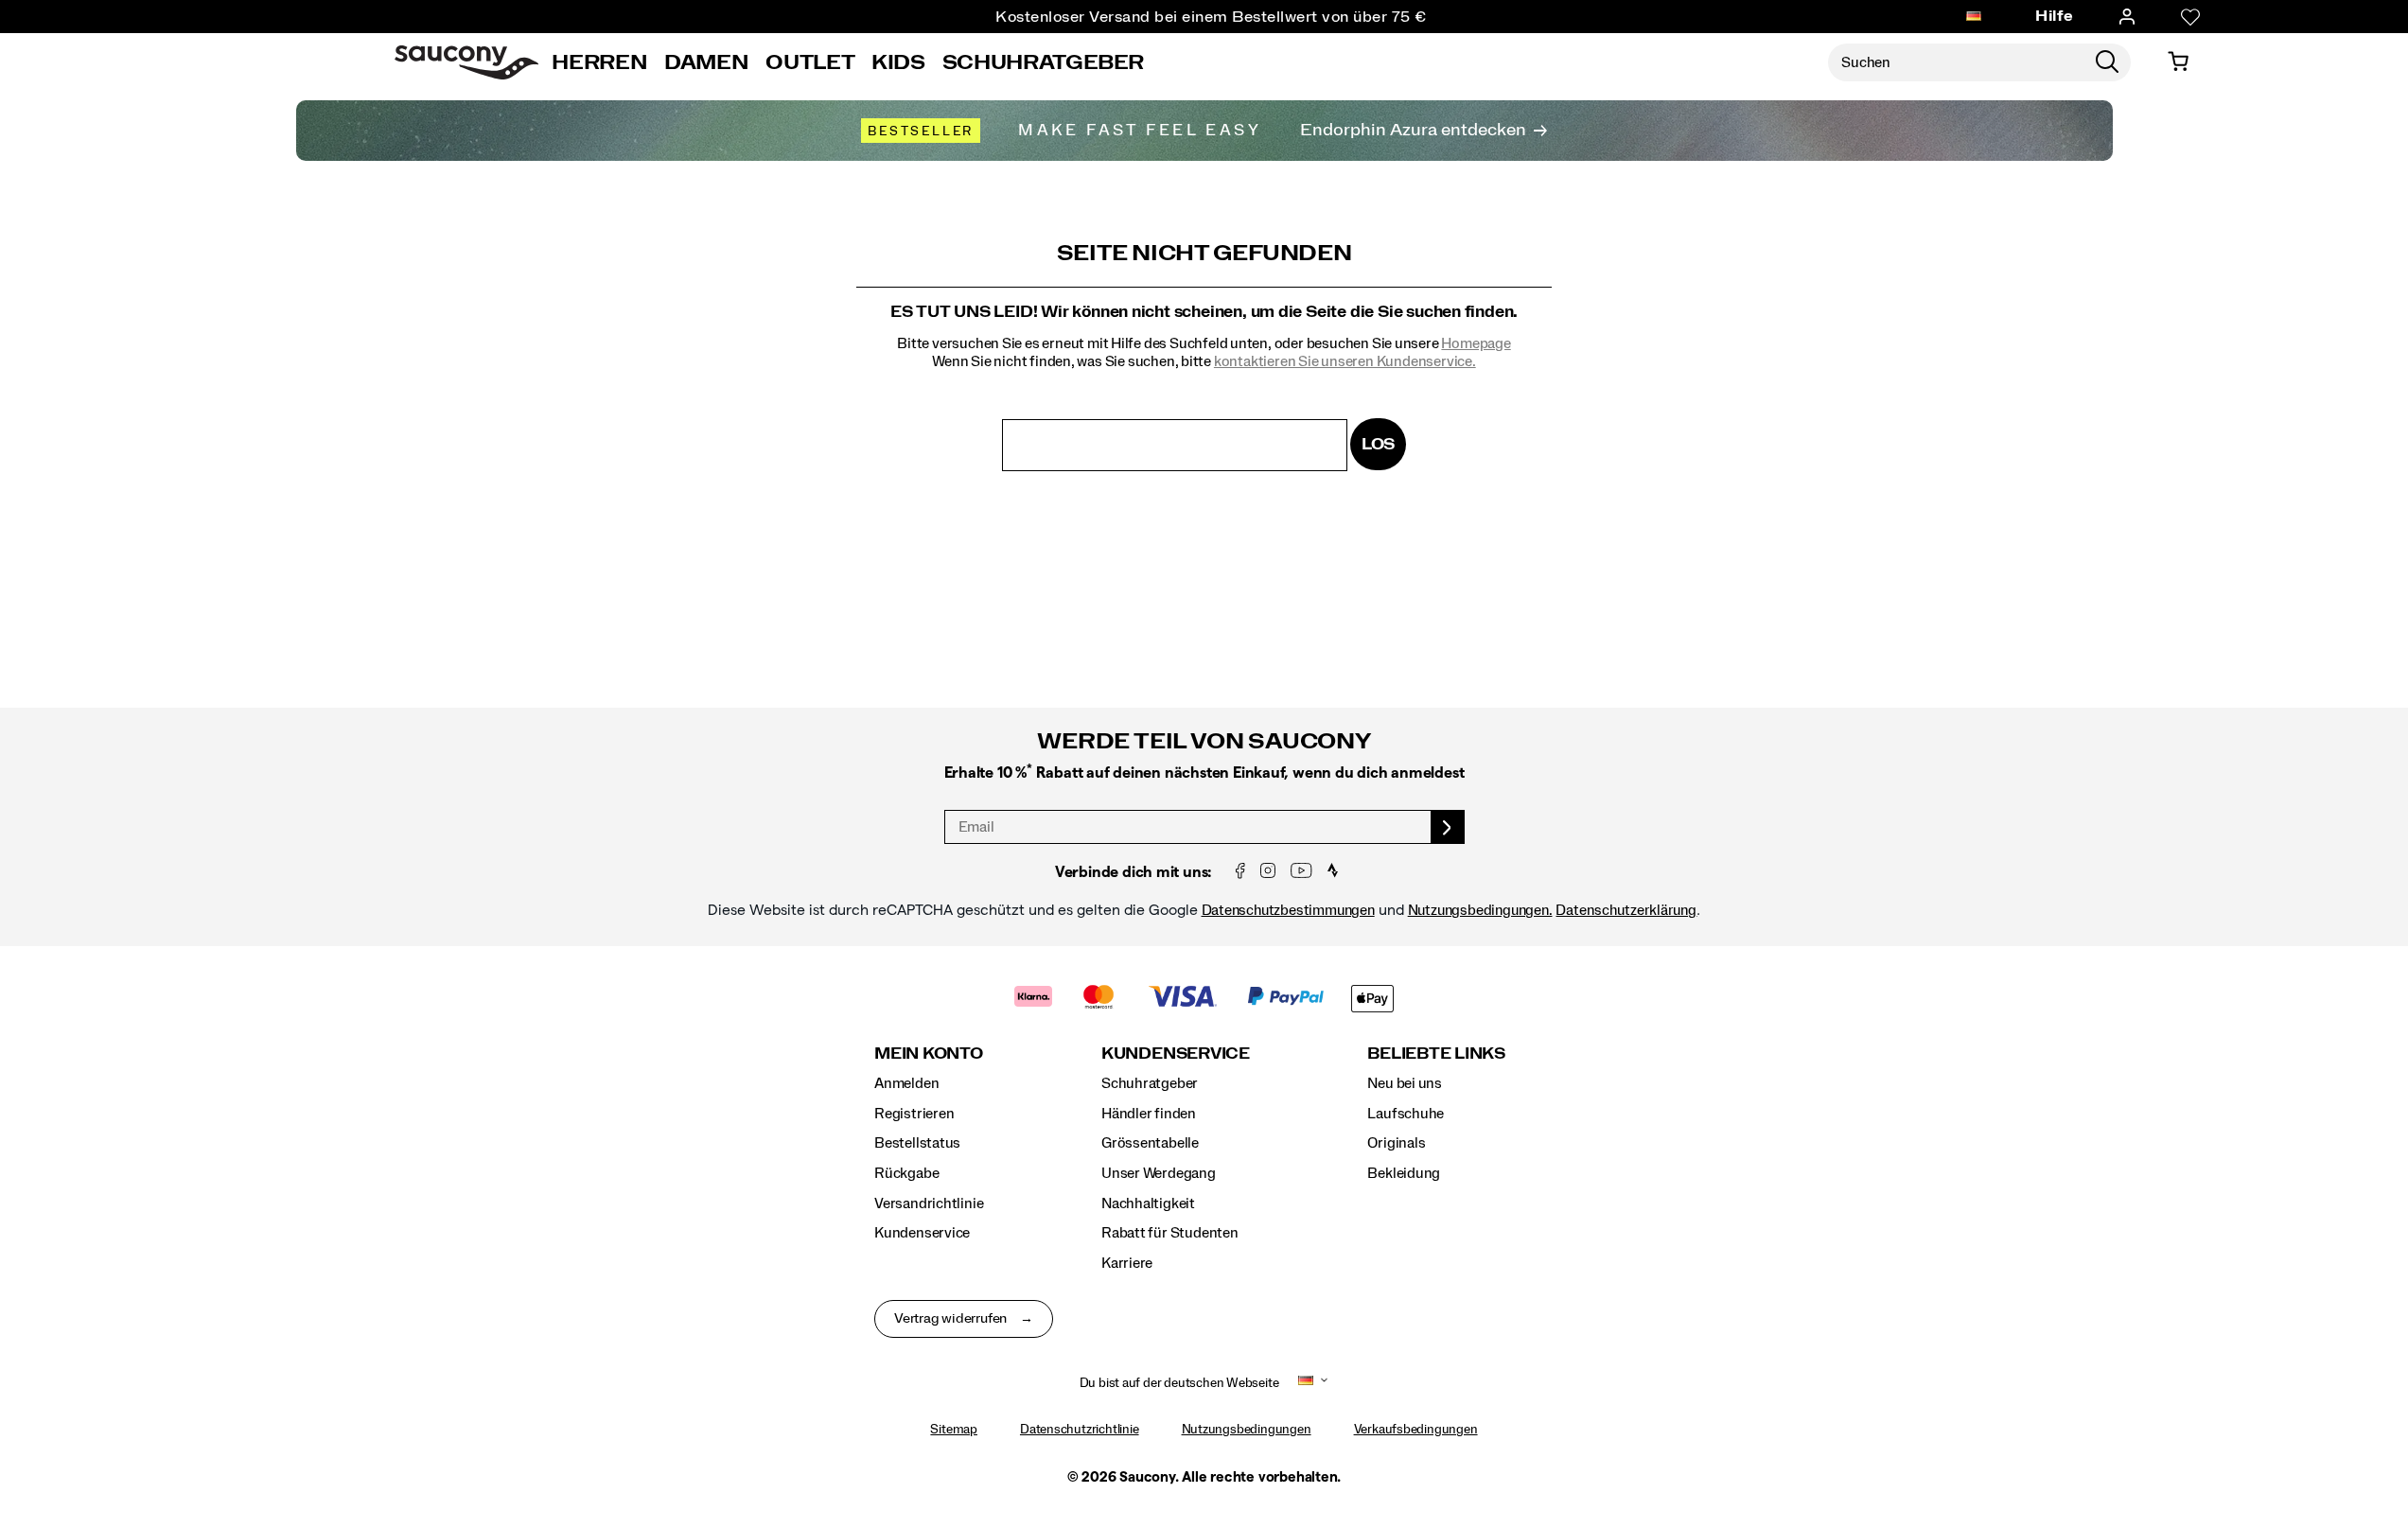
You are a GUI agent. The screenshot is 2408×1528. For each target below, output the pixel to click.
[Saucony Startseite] (466, 62)
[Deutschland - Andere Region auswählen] (1974, 17)
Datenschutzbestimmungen (1288, 910)
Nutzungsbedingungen (1247, 1430)
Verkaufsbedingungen (1416, 1430)
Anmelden (906, 1083)
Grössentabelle (1150, 1143)
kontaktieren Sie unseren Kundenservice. (1345, 361)
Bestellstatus (917, 1143)
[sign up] (1448, 827)
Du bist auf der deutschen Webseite (1179, 1383)
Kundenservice (922, 1233)
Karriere (1127, 1263)
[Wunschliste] (2190, 17)
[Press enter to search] (2107, 62)
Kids (898, 62)
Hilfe (2055, 16)
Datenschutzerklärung (1626, 910)
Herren (599, 62)
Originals (1396, 1143)
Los (1378, 444)
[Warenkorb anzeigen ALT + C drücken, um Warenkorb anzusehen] (2178, 62)
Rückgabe (906, 1173)
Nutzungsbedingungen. (1480, 910)
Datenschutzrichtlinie (1080, 1430)
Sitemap (954, 1430)
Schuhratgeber (1150, 1083)
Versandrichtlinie (929, 1203)
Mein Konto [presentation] (929, 1054)
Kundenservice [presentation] (1176, 1054)
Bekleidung (1404, 1173)
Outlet (810, 62)
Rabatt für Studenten (1170, 1233)
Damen (706, 62)
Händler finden (1149, 1114)
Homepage (1476, 343)
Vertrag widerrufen (950, 1319)
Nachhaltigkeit (1148, 1203)
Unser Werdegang (1159, 1173)
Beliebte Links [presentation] (1436, 1054)
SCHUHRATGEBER (1043, 62)
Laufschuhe (1406, 1114)
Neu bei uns (1405, 1083)
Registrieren (914, 1114)
